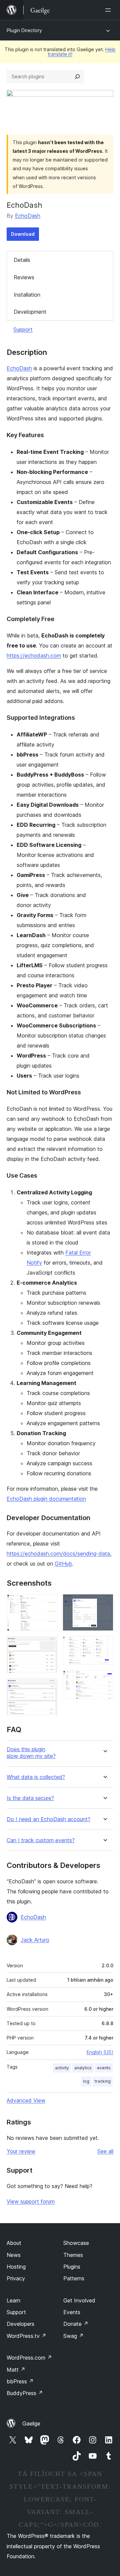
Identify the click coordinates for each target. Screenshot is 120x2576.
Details (22, 260)
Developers (20, 2324)
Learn (13, 2300)
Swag (73, 2336)
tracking (103, 2081)
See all (105, 2151)
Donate (76, 2324)
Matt (16, 2370)
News (14, 2255)
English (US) (100, 2052)
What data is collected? (36, 1777)
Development (30, 312)
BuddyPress (25, 2393)
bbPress (20, 2381)
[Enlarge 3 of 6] (48, 1687)
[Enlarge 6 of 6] (104, 1679)
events (104, 2068)
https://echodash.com (34, 656)
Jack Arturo (35, 1940)
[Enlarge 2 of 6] (48, 1645)
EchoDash (28, 216)
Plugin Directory (24, 30)
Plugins (72, 2267)
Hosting (16, 2267)
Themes (73, 2255)
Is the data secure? (30, 1798)
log (86, 2081)
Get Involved (79, 2300)
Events (72, 2312)
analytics (83, 2068)
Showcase (76, 2243)
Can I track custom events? (41, 1840)
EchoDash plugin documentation (46, 1499)
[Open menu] (109, 10)
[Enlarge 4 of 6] (104, 1603)
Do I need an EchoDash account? (48, 1819)
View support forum (31, 2201)
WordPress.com (29, 2358)
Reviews (24, 277)
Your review (21, 2151)
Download (23, 234)
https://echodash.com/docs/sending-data (58, 1554)
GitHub (63, 1564)
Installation (27, 295)
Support (23, 329)
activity (62, 2068)
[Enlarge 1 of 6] (48, 1603)
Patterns (74, 2278)
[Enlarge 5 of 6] (104, 1645)
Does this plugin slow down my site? (31, 1753)
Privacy (16, 2278)
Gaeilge (31, 2423)
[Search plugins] (77, 77)
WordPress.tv (26, 2336)
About (14, 2243)
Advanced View (26, 2100)
